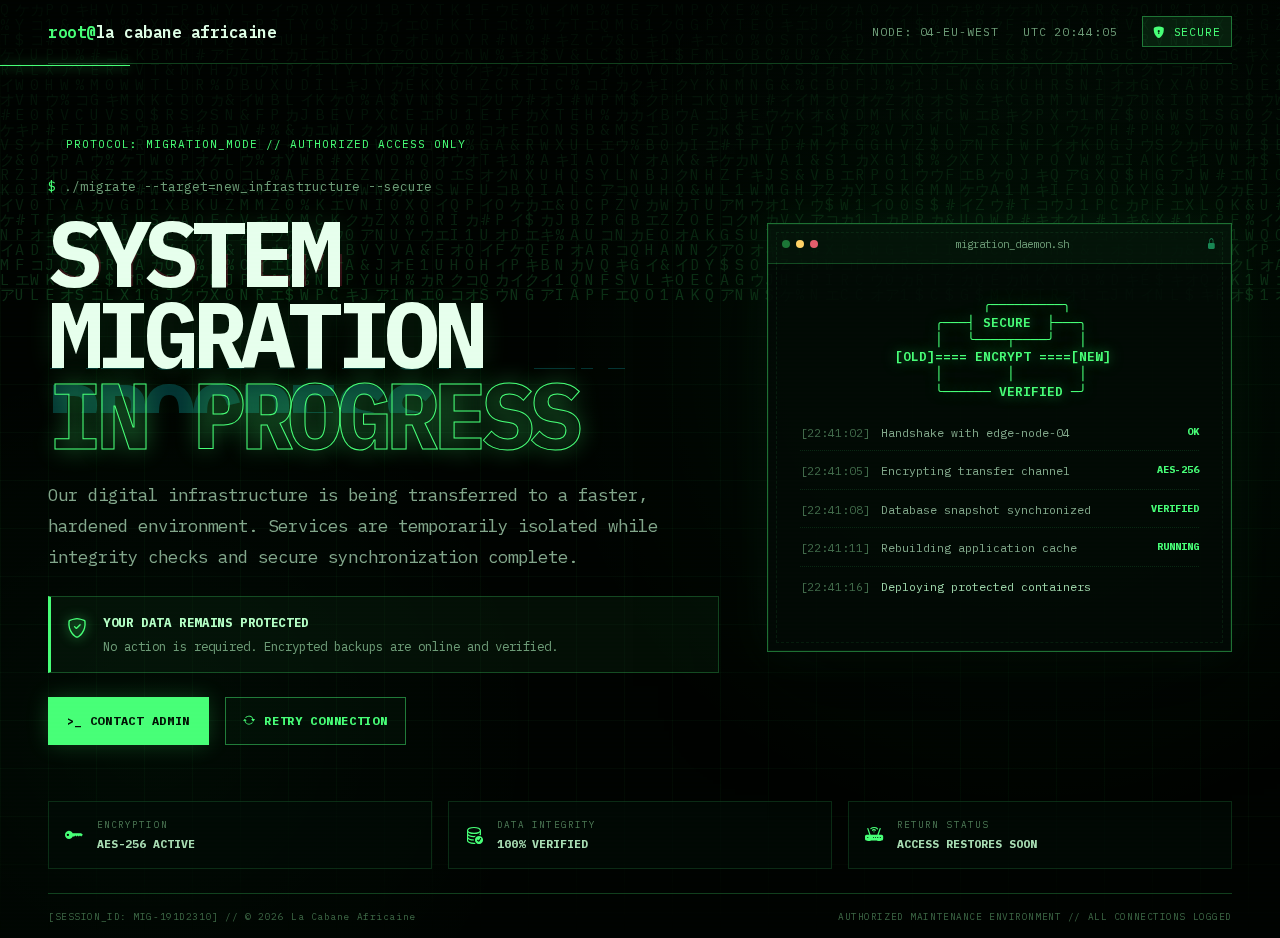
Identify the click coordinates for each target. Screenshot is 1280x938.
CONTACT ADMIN (129, 720)
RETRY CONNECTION (326, 720)
